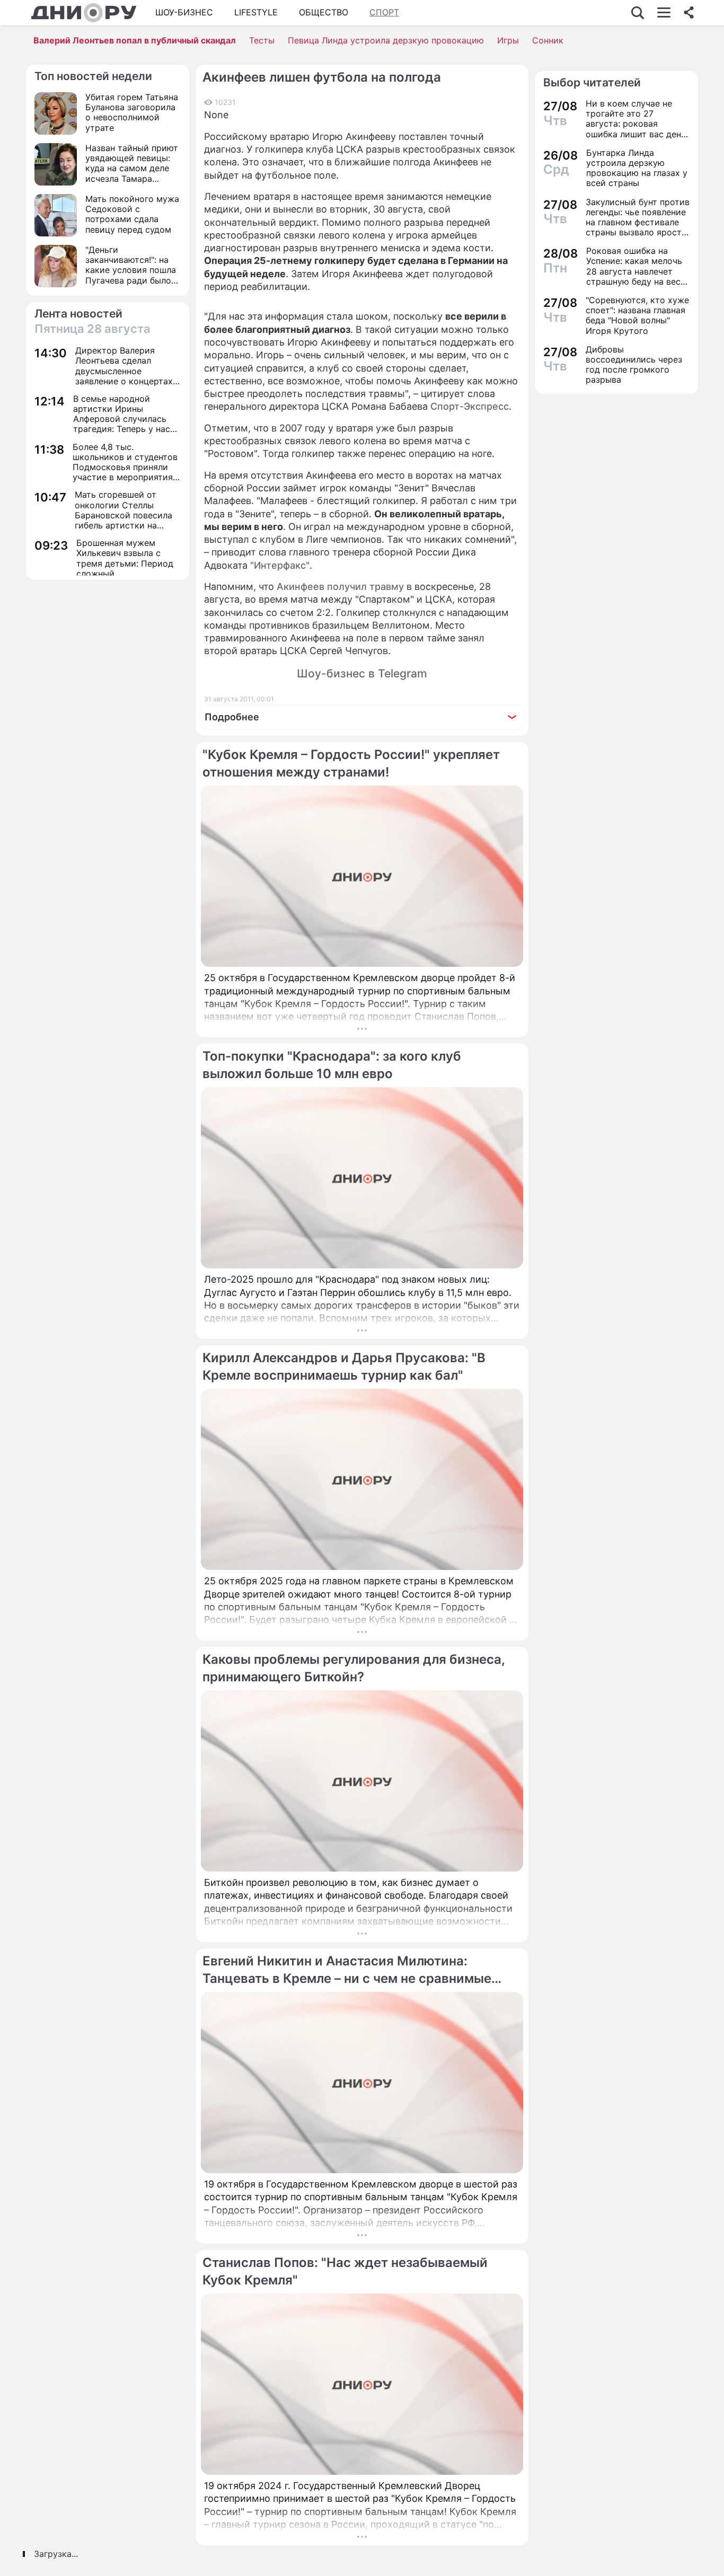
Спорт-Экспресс (470, 406)
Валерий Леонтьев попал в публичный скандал (135, 40)
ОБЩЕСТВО (324, 12)
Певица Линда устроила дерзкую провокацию (386, 40)
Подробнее (232, 717)
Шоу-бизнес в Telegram (362, 673)
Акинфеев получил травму (340, 586)
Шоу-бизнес (184, 12)
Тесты (262, 40)
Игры (508, 40)
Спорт (384, 12)
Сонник (548, 40)
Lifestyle (256, 12)
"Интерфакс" (280, 565)
